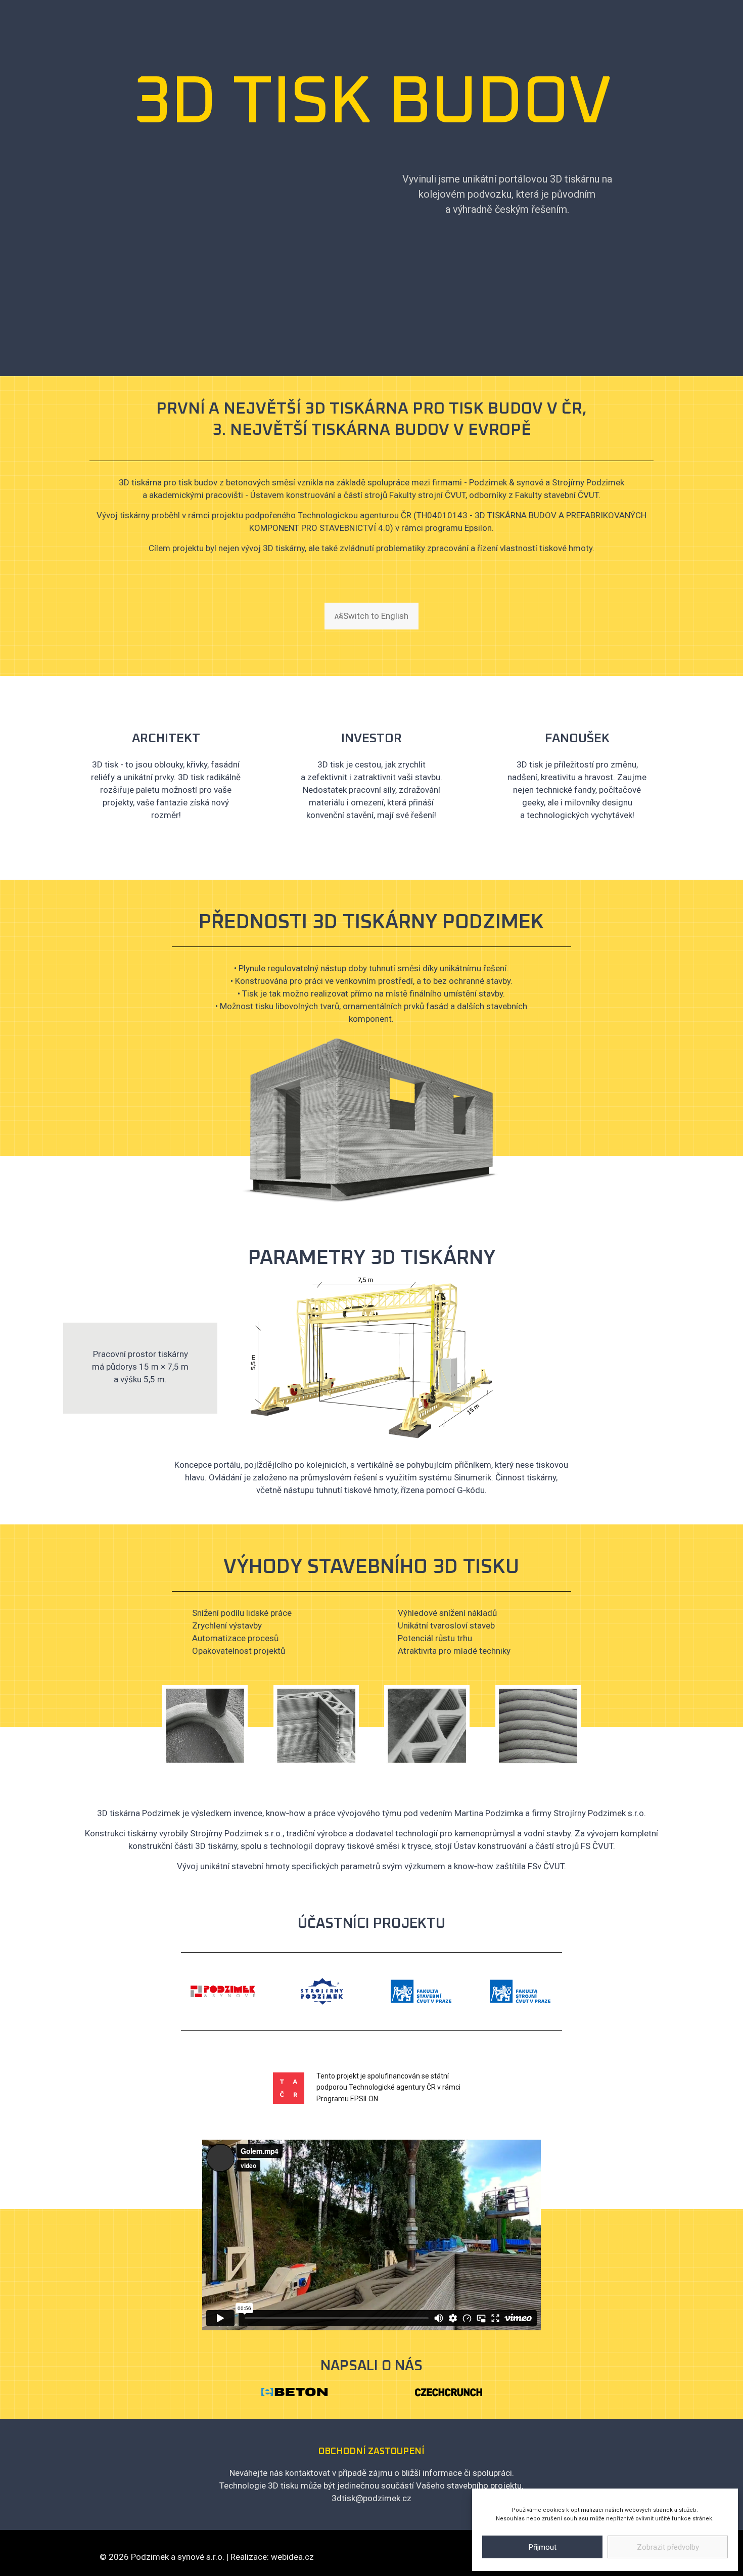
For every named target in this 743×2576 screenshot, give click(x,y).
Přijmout (543, 2547)
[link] (294, 2392)
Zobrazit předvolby (668, 2547)
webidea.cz (292, 2557)
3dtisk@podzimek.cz (371, 2498)
